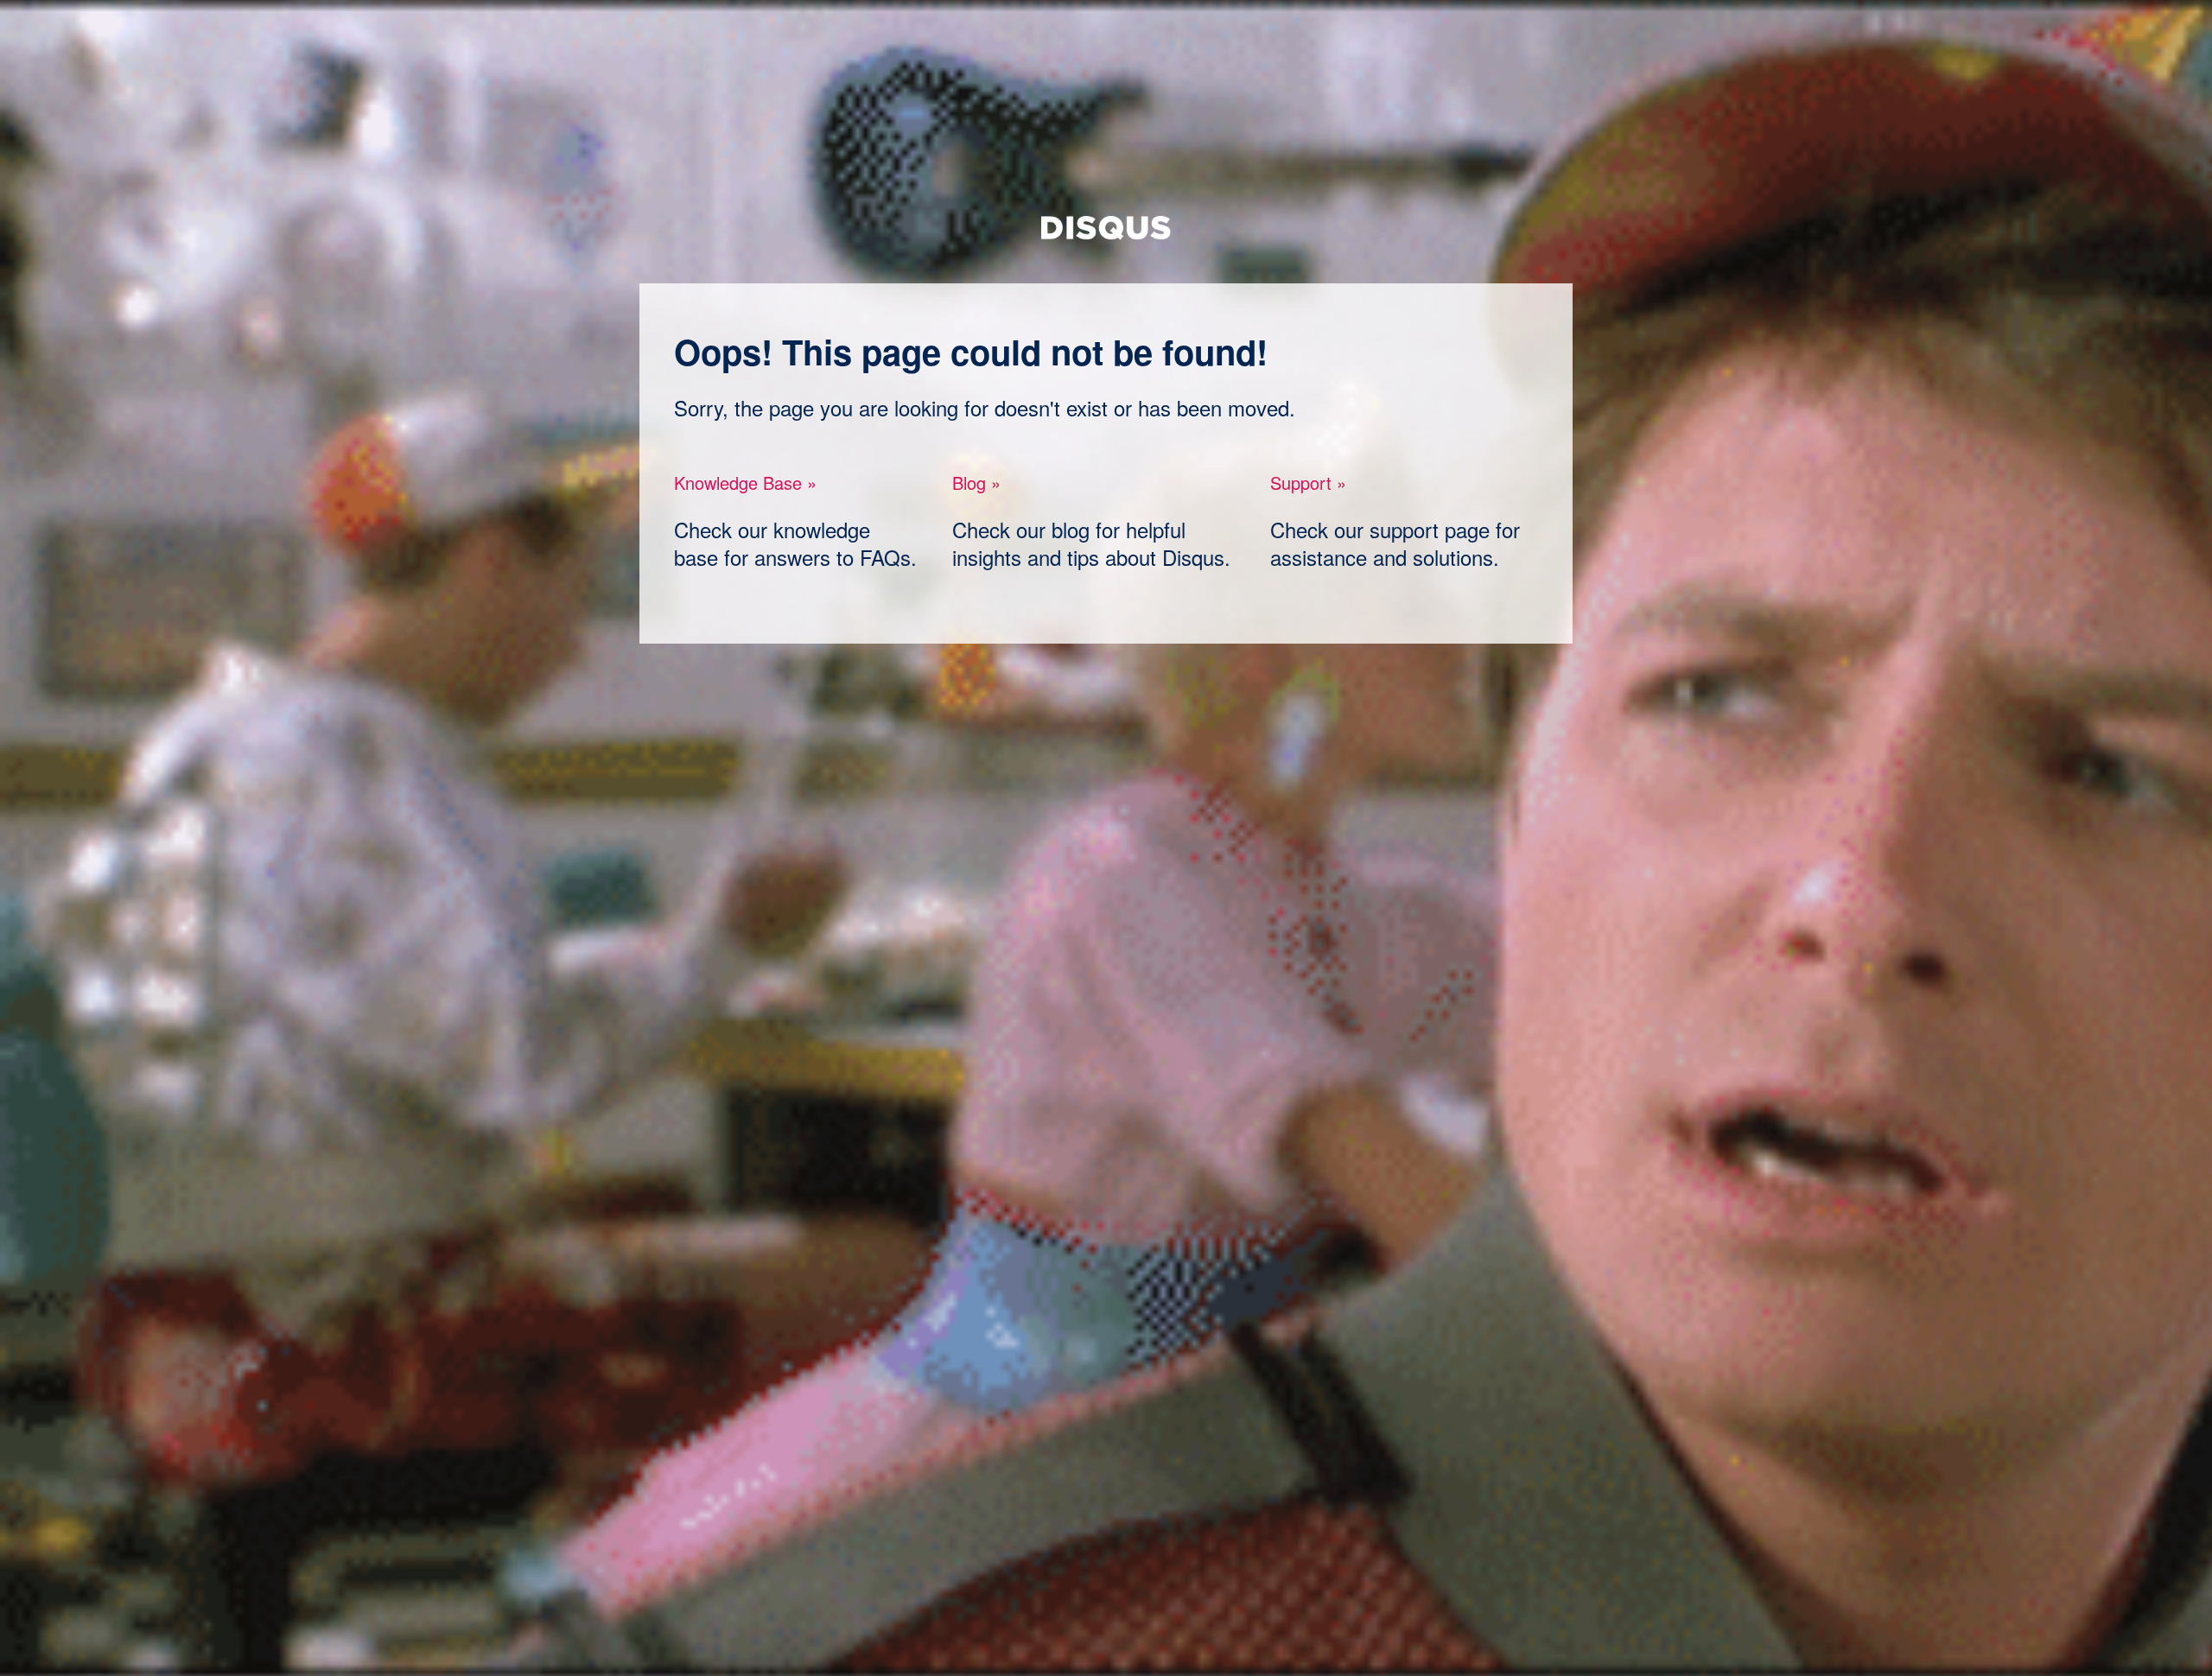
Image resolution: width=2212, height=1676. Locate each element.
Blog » (976, 482)
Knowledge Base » (745, 482)
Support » (1308, 482)
